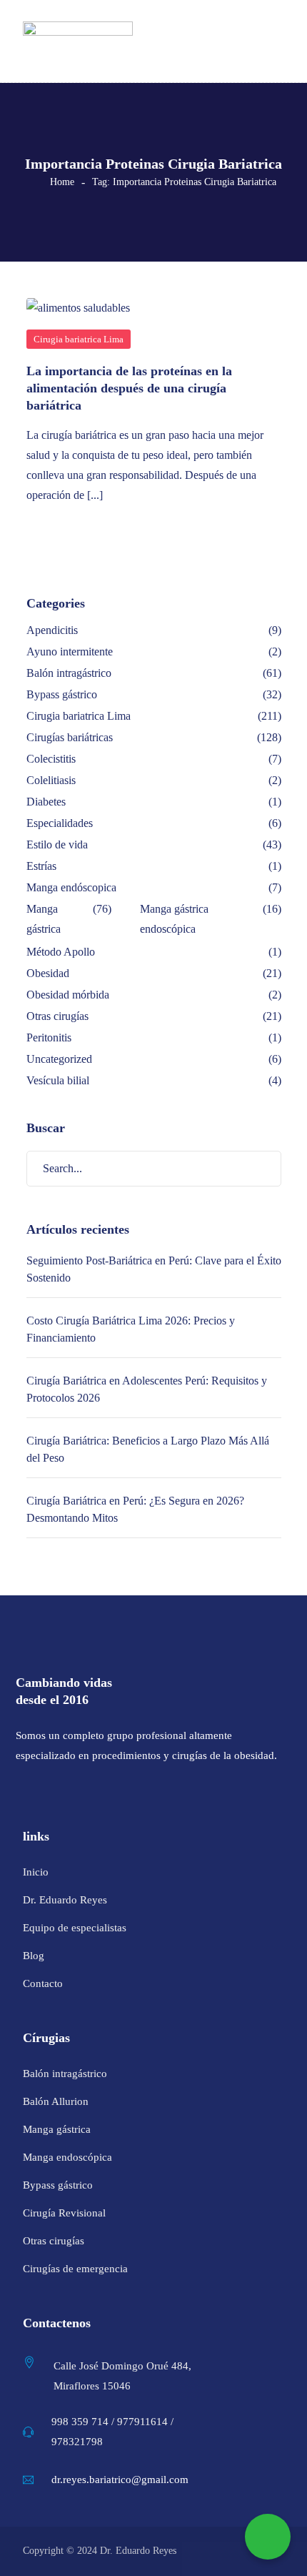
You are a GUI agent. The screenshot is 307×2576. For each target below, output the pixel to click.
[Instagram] (59, 1793)
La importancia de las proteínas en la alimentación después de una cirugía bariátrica (129, 388)
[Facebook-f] (22, 1793)
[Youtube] (96, 1793)
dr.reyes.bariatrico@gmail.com (120, 2480)
